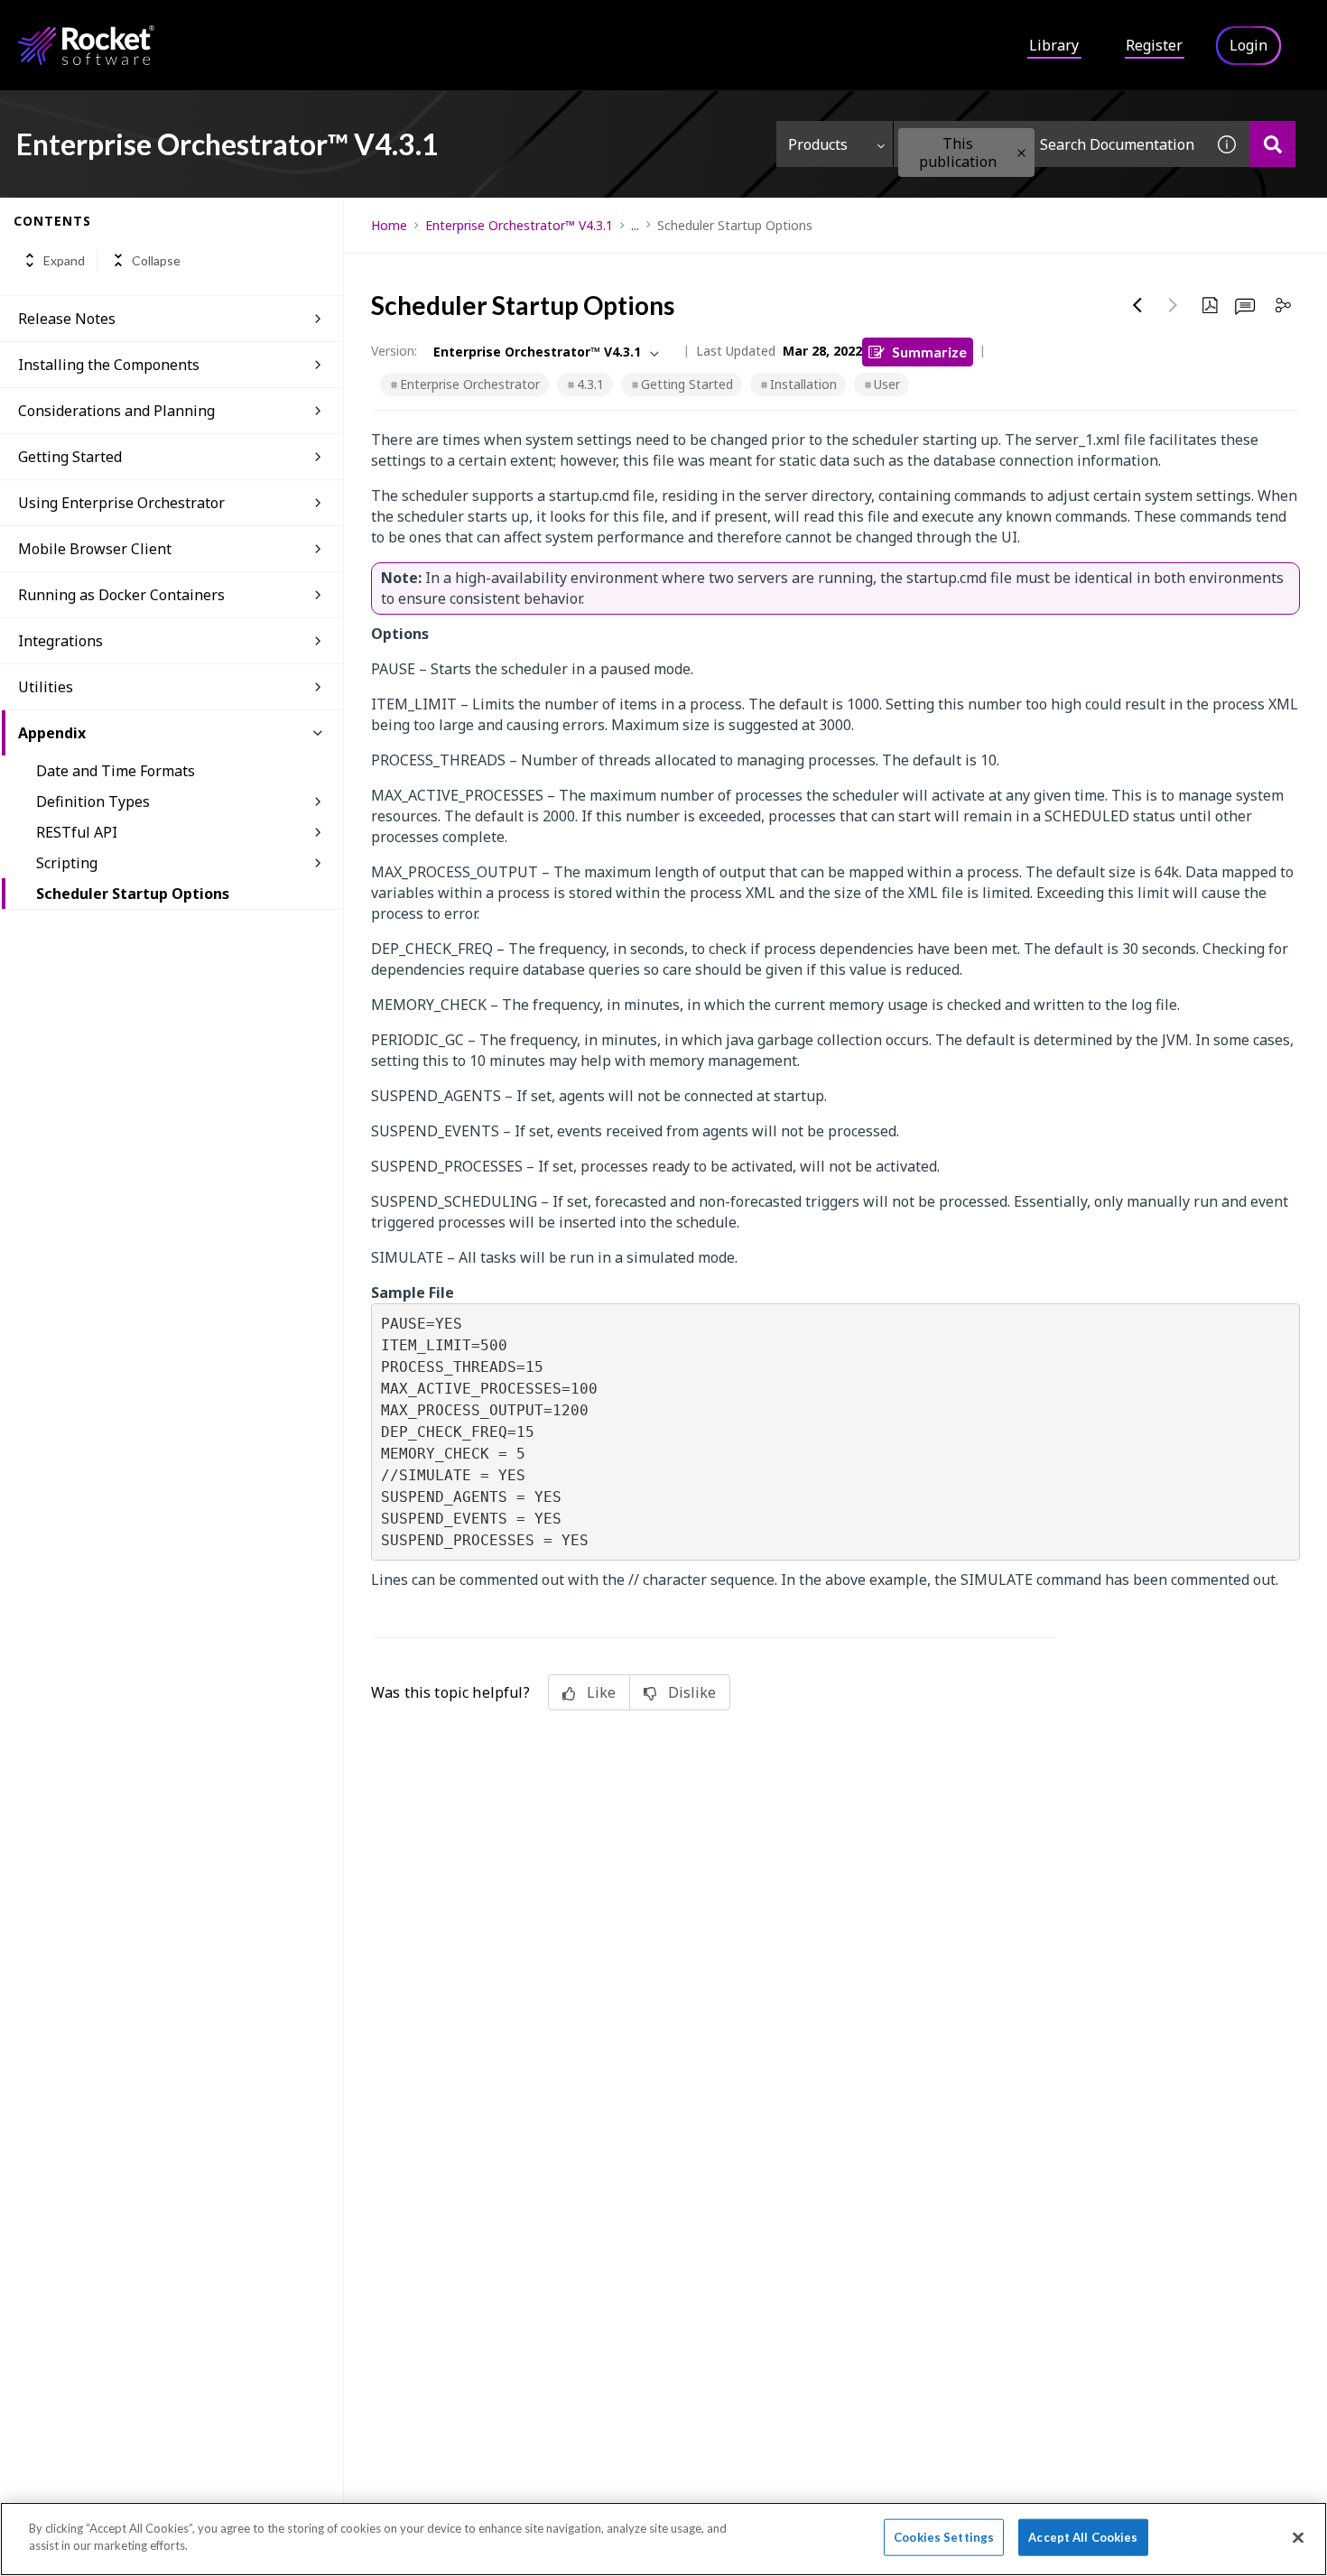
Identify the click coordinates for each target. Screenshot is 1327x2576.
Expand (64, 260)
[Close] (1298, 2537)
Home (389, 225)
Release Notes (67, 319)
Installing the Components (109, 365)
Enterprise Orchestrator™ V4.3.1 (519, 225)
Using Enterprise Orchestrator (121, 503)
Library (1054, 45)
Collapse (156, 260)
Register (1154, 45)
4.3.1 (590, 384)
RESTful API (77, 832)
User (887, 384)
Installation (803, 384)
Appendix (52, 733)
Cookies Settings (944, 2537)
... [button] (635, 225)
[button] (1021, 153)
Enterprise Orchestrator (470, 384)
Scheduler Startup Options (133, 894)
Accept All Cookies (1083, 2537)
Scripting (67, 863)
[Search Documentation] (1272, 144)
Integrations (60, 641)
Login (1248, 45)
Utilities (46, 687)
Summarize (929, 352)
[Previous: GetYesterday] (1137, 305)
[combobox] (1049, 144)
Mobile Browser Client (95, 549)
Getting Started (70, 457)
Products (818, 144)
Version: (394, 351)
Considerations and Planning (116, 411)
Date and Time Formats (116, 771)
